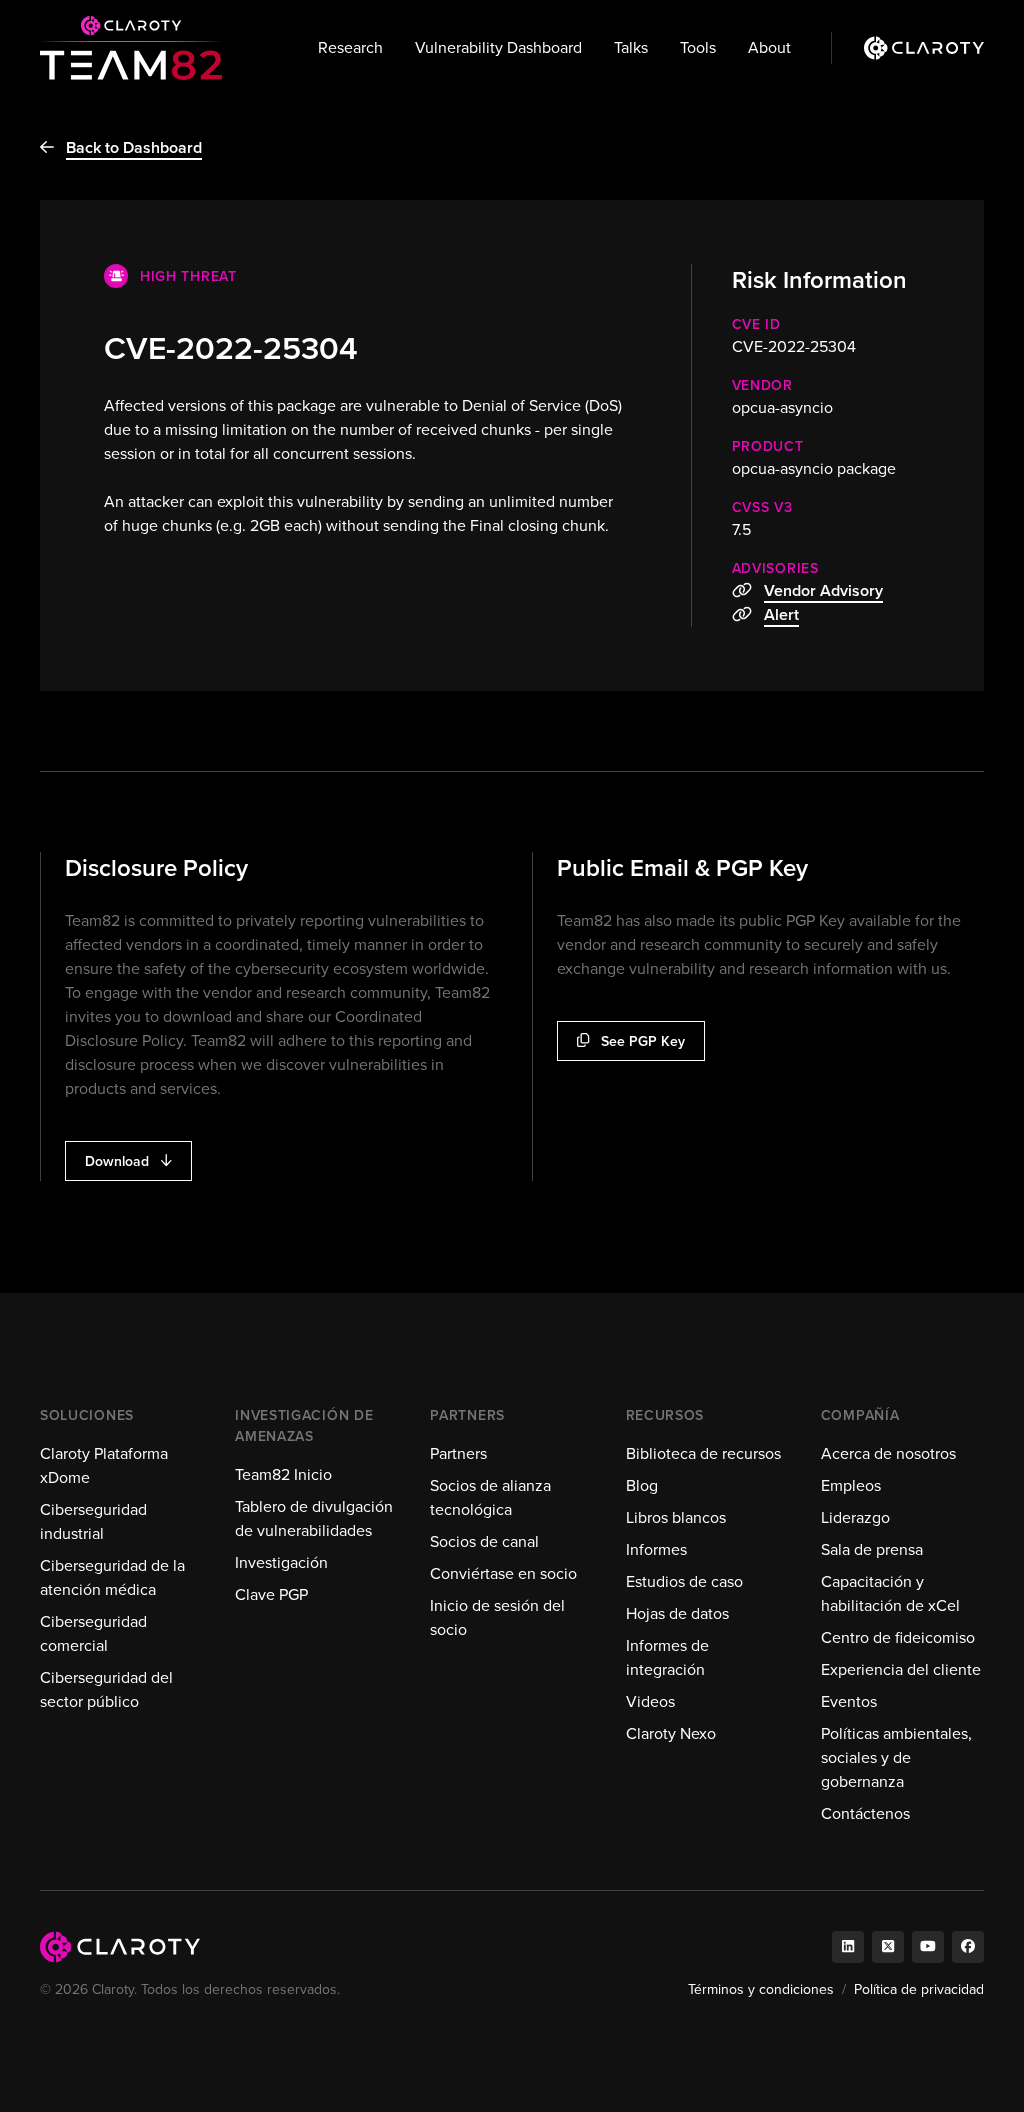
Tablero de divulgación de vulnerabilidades (314, 1518)
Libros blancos (676, 1517)
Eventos (849, 1701)
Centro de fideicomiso (898, 1637)
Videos (650, 1701)
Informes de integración (667, 1657)
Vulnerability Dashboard (498, 47)
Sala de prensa (872, 1549)
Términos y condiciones (761, 1989)
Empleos (851, 1485)
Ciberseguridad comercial (93, 1633)
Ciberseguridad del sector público (106, 1689)
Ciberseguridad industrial (93, 1521)
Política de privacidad (919, 1989)
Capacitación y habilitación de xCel (890, 1593)
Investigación (281, 1562)
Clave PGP (271, 1594)
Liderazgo (855, 1517)
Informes (656, 1549)
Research (350, 47)
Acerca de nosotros (888, 1453)
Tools (698, 47)
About (769, 47)
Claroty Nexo (671, 1733)
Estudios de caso (684, 1581)
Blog (642, 1485)
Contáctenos (865, 1813)
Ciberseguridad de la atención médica (112, 1577)
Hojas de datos (677, 1613)
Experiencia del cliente (901, 1669)
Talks (631, 47)
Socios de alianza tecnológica (490, 1497)
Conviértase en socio (503, 1573)
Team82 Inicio (283, 1474)
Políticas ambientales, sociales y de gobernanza (896, 1757)
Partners (458, 1453)
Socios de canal (484, 1541)
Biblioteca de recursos (703, 1453)
